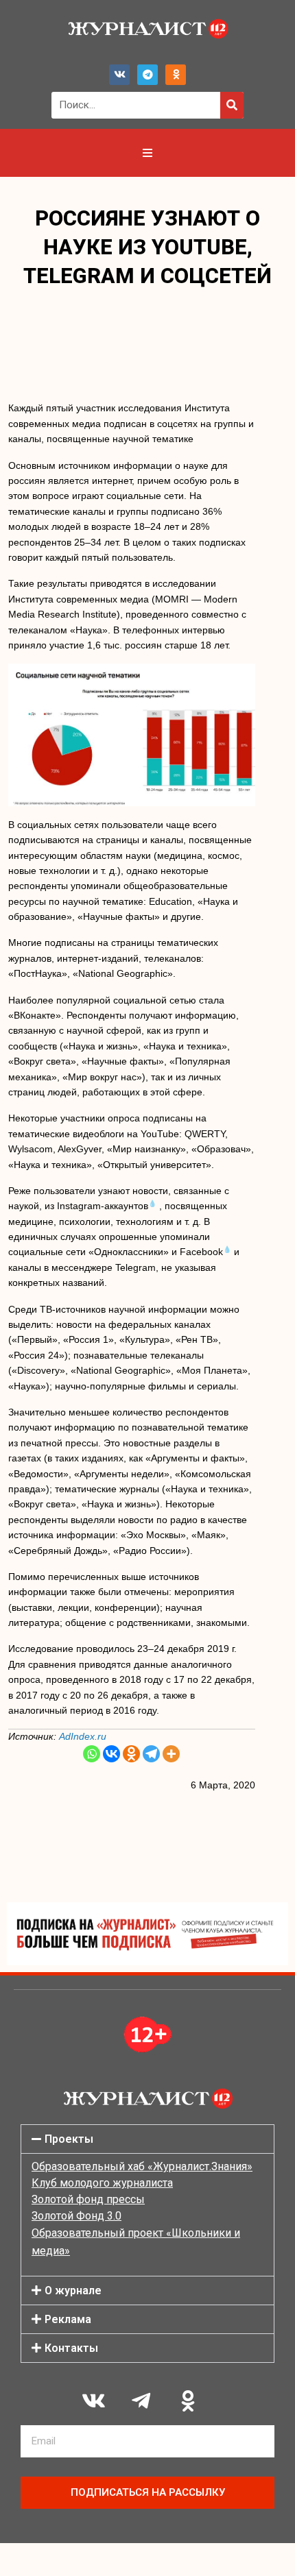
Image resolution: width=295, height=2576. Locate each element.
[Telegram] (147, 75)
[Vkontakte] (111, 1754)
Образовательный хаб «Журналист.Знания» (142, 2166)
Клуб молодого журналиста (102, 2183)
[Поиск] (232, 105)
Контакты (71, 2348)
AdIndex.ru (83, 1736)
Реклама (68, 2319)
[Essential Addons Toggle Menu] (147, 153)
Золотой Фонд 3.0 (76, 2216)
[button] (147, 2139)
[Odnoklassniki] (176, 75)
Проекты (69, 2139)
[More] (171, 1754)
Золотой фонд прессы (88, 2199)
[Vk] (119, 75)
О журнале (73, 2291)
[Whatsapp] (92, 1754)
